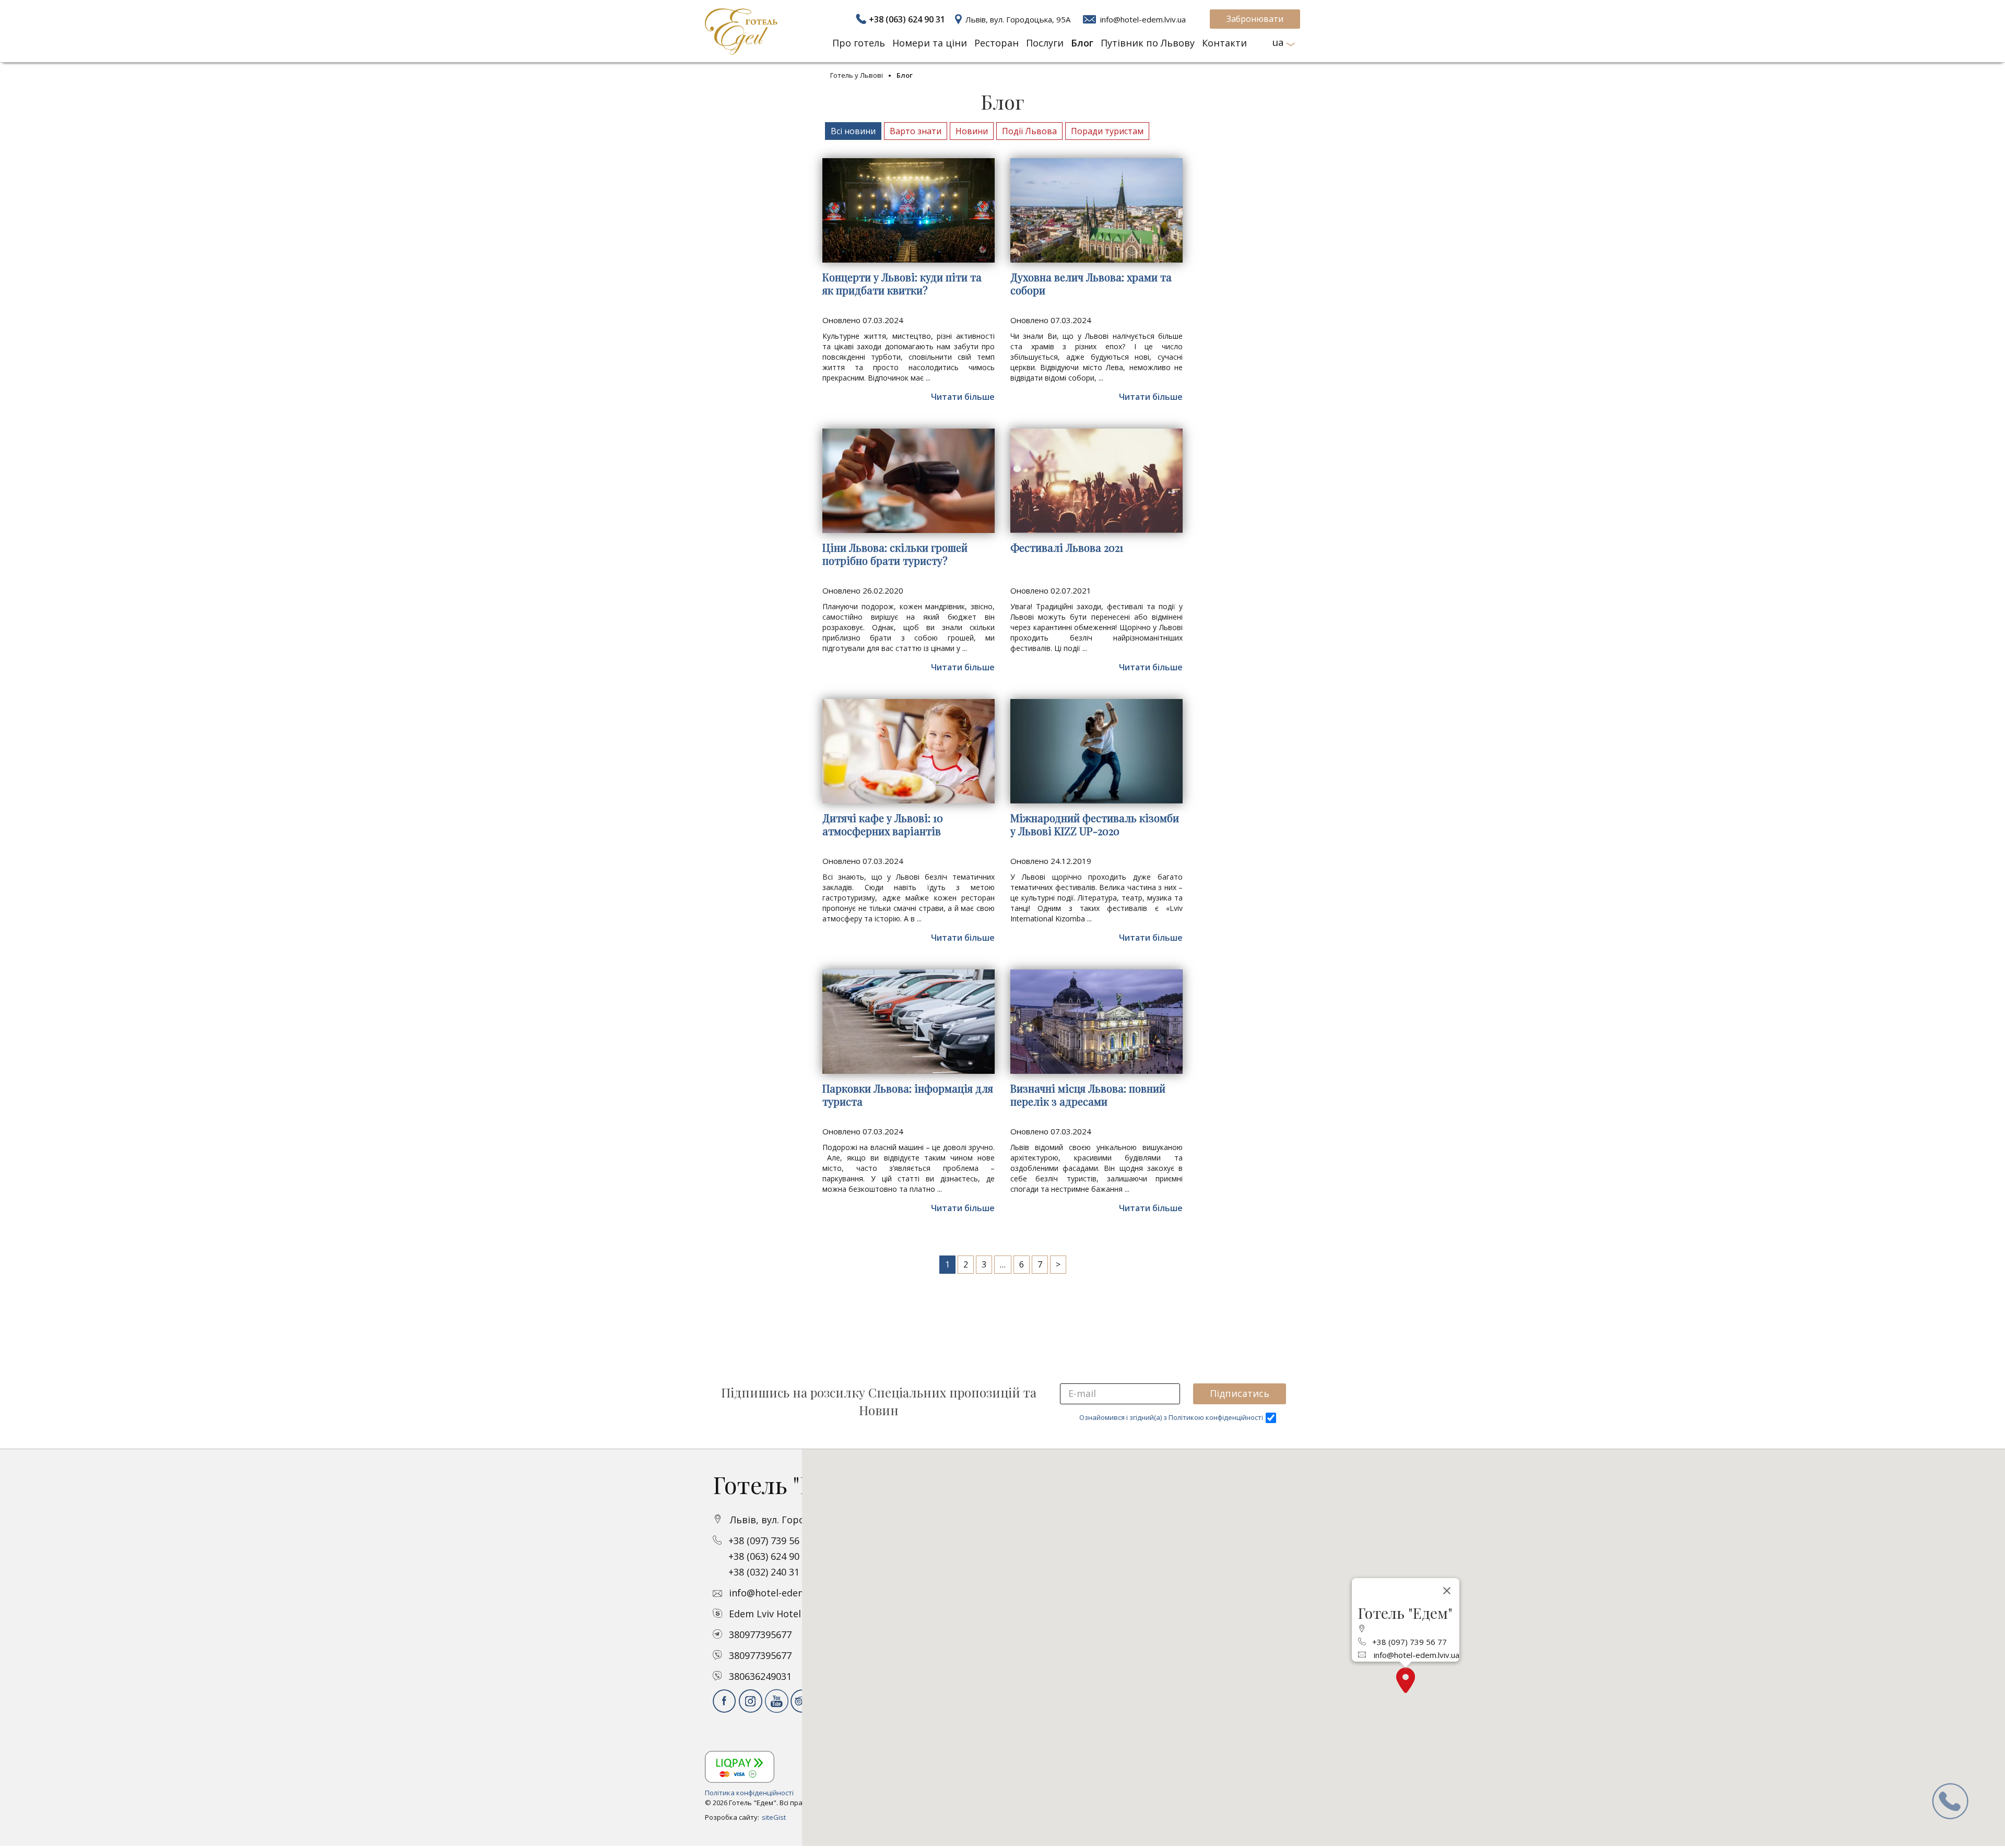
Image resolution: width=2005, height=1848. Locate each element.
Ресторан (996, 43)
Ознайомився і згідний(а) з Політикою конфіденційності (1171, 1417)
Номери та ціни (930, 43)
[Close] (1447, 1591)
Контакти (1224, 43)
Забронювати (1255, 19)
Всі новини (853, 131)
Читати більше (963, 397)
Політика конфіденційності (749, 1793)
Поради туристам (1107, 131)
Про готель (859, 43)
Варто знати (916, 131)
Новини (972, 131)
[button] (1406, 1680)
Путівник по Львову (1148, 43)
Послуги (1045, 43)
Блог (1082, 43)
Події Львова (1029, 131)
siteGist (774, 1817)
